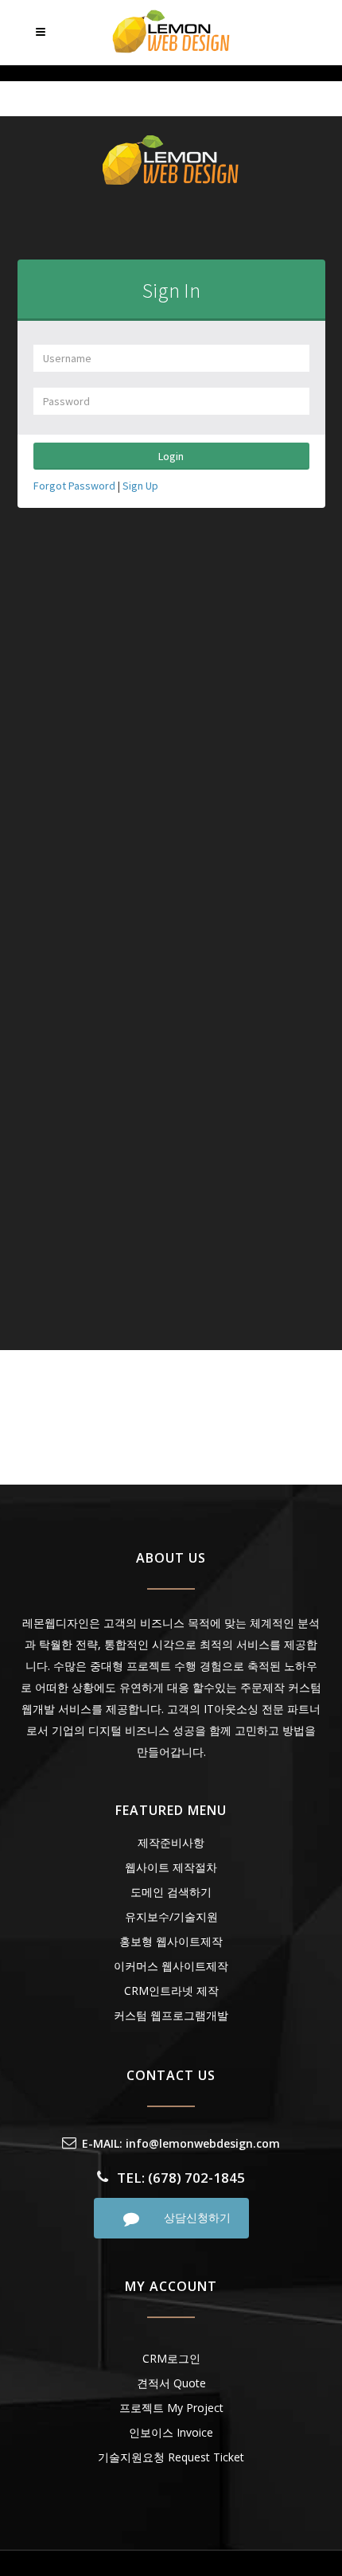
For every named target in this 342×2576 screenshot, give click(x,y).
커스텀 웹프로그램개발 (171, 2015)
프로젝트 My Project (171, 2408)
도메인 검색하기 (171, 1892)
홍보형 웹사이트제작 (171, 1941)
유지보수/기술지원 (171, 1916)
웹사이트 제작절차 (171, 1867)
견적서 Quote (171, 2383)
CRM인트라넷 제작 (171, 1991)
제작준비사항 (171, 1842)
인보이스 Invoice (171, 2432)
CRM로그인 (171, 2358)
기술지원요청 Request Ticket (171, 2457)
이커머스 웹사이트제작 (171, 1966)
